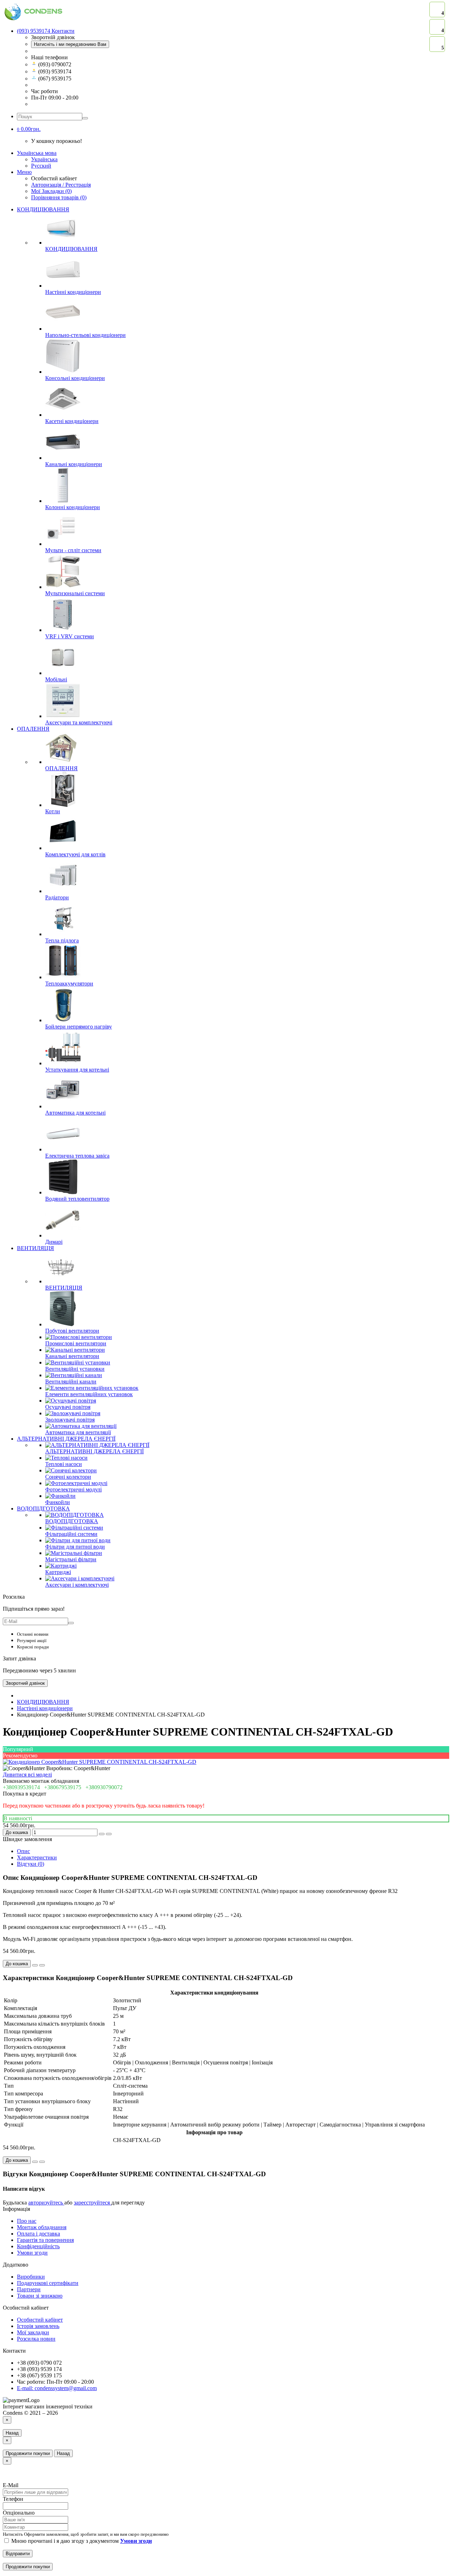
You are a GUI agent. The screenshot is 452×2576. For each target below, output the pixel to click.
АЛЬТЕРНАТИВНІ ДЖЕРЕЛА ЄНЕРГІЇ (66, 1439)
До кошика (17, 1832)
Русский (41, 166)
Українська (44, 159)
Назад (12, 2433)
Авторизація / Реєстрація (61, 185)
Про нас (27, 2221)
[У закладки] (102, 1834)
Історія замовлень (38, 2326)
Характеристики (37, 1857)
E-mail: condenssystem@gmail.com (57, 2388)
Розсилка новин (36, 2339)
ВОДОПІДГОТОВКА (43, 1509)
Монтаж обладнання (42, 2227)
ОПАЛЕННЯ (33, 729)
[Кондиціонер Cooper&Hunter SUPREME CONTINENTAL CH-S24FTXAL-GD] (100, 1762)
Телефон (13, 2499)
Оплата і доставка (38, 2234)
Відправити (18, 2554)
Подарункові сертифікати (48, 2283)
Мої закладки (33, 2332)
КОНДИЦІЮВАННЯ (43, 209)
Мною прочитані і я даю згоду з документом (81, 2541)
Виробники (31, 2277)
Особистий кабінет (40, 2320)
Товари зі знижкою (40, 2296)
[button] (29, 129)
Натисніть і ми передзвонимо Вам (70, 44)
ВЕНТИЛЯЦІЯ (35, 1248)
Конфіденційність (38, 2246)
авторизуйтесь (46, 2203)
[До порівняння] (109, 1834)
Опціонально (19, 2513)
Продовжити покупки (28, 2453)
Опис (23, 1851)
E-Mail (11, 2485)
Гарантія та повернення (45, 2240)
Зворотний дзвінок (25, 1683)
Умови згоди (32, 2253)
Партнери (29, 2289)
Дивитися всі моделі (27, 1775)
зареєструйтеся (93, 2203)
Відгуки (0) (31, 1864)
